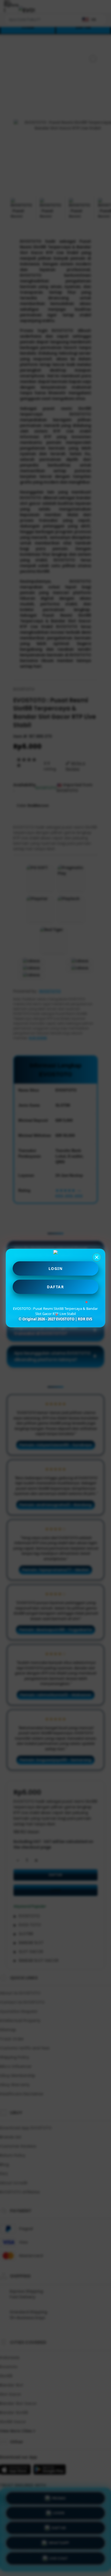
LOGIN (56, 1268)
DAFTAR (55, 1287)
